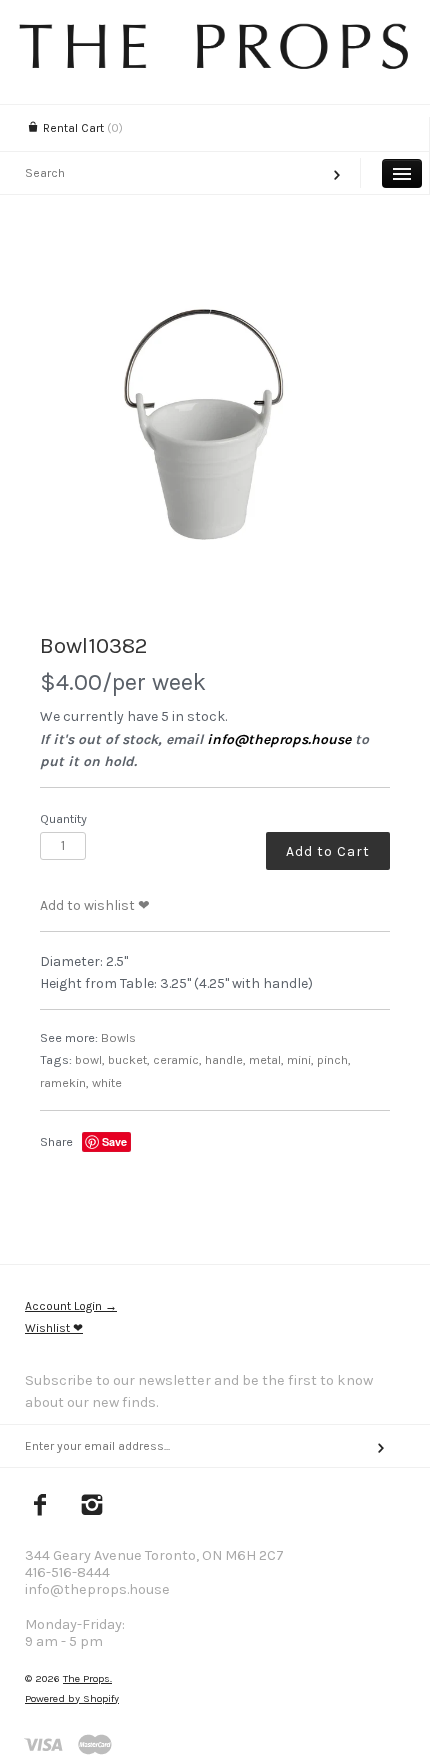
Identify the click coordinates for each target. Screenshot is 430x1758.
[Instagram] (92, 1507)
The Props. (87, 1678)
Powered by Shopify (72, 1698)
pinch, (334, 1059)
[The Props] (215, 64)
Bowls (118, 1037)
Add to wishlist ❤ (95, 905)
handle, (225, 1059)
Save (114, 1141)
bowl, (90, 1059)
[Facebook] (40, 1507)
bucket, (129, 1059)
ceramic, (177, 1059)
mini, (300, 1059)
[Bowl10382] (215, 435)
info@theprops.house (279, 739)
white (107, 1082)
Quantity (63, 818)
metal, (266, 1059)
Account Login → (71, 1306)
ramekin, (64, 1082)
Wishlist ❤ (54, 1328)
